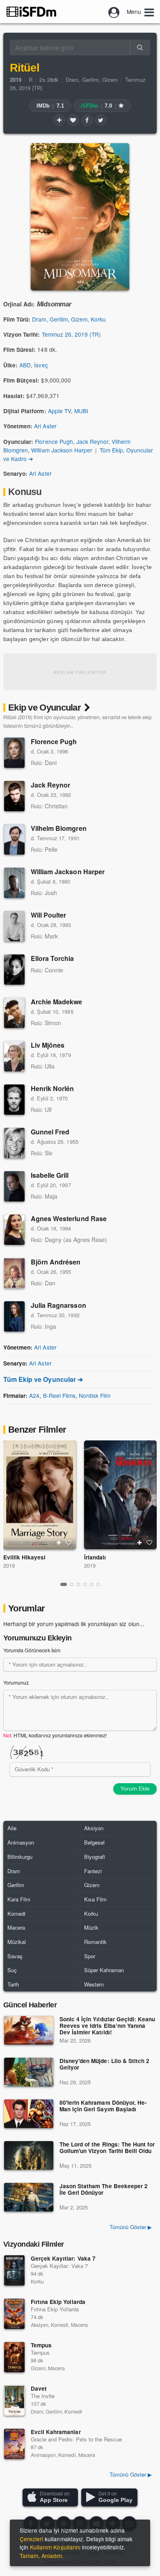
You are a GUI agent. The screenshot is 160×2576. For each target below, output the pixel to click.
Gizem (110, 80)
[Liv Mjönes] (14, 1056)
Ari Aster (45, 426)
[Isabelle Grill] (14, 1186)
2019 (9, 1565)
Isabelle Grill (50, 1175)
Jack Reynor (92, 441)
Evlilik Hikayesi (25, 1557)
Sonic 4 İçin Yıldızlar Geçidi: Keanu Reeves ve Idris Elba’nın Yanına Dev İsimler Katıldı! (107, 2026)
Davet (39, 2388)
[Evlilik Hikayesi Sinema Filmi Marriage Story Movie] (40, 1495)
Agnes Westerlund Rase (69, 1218)
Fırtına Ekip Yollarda (58, 2302)
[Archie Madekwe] (14, 1013)
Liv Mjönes (48, 1045)
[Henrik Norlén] (14, 1100)
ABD (25, 365)
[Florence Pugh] (14, 753)
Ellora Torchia (53, 958)
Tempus (41, 2345)
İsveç (41, 365)
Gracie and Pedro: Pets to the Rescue (76, 2439)
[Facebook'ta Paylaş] (87, 120)
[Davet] (14, 2401)
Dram (72, 80)
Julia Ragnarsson (58, 1305)
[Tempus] (14, 2357)
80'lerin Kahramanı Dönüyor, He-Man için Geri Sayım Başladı (103, 2106)
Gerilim (90, 80)
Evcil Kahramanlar (56, 2432)
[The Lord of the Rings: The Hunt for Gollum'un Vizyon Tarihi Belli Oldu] (29, 2155)
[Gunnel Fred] (14, 1143)
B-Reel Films (59, 1395)
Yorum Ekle (135, 1789)
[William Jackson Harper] (14, 883)
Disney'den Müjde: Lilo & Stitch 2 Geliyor (104, 2064)
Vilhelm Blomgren (59, 828)
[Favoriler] (73, 120)
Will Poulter (48, 915)
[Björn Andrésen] (14, 1273)
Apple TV (59, 411)
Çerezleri (31, 2539)
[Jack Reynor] (14, 796)
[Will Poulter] (14, 926)
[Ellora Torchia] (14, 970)
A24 (34, 1395)
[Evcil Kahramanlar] (14, 2444)
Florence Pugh (54, 441)
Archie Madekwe (57, 1002)
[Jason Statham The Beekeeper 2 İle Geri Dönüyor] (29, 2197)
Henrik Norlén (53, 1088)
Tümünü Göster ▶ (131, 2227)
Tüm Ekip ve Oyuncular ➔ (43, 1379)
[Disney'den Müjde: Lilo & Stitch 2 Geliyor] (29, 2072)
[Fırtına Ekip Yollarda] (14, 2314)
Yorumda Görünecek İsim (32, 1650)
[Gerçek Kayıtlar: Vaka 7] (14, 2270)
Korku (98, 319)
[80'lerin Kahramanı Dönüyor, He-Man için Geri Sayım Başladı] (29, 2114)
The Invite (43, 2396)
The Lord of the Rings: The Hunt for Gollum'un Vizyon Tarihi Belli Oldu (107, 2148)
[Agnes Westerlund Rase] (14, 1230)
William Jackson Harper (62, 450)
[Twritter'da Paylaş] (101, 120)
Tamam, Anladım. (42, 2556)
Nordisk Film (95, 1395)
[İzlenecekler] (59, 120)
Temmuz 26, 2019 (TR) (72, 334)
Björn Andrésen (56, 1262)
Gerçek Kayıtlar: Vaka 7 (63, 2258)
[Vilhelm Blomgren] (14, 839)
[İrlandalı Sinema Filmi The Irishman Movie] (120, 1495)
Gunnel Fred (50, 1132)
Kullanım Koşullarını (55, 2547)
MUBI (81, 411)
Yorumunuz (16, 1683)
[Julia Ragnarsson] (14, 1316)
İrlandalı (95, 1557)
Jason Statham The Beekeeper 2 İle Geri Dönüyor (104, 2190)
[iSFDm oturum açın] (114, 11)
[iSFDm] (31, 11)
